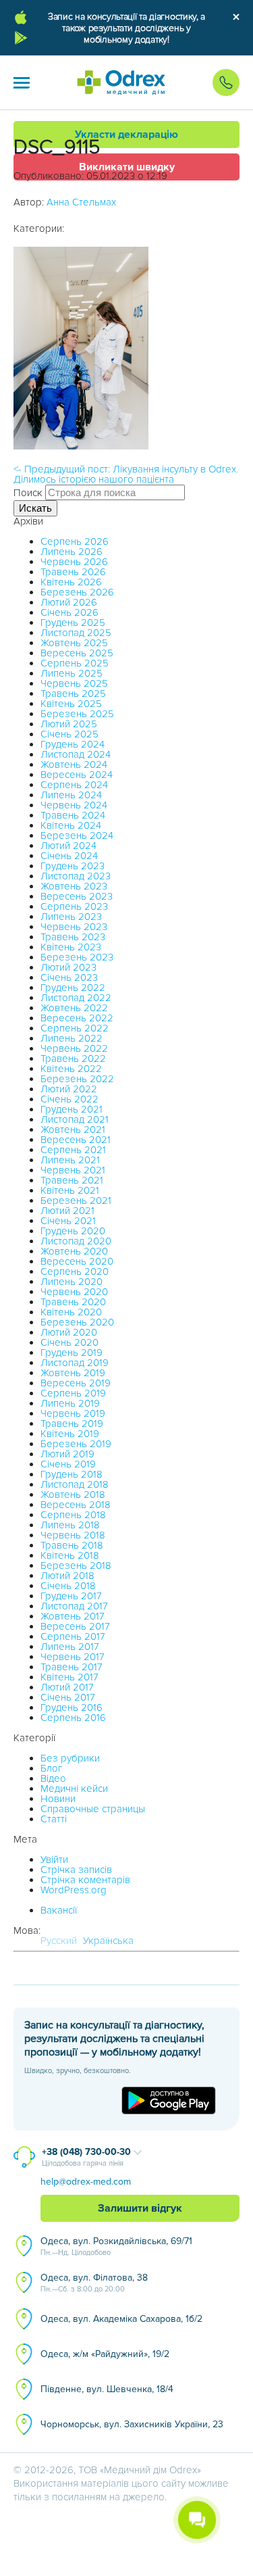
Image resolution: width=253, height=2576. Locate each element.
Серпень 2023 (74, 906)
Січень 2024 (69, 856)
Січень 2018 (68, 1586)
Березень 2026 (77, 592)
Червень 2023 (74, 927)
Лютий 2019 (67, 1454)
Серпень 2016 (73, 1718)
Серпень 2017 (73, 1636)
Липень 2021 (70, 1160)
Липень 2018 (70, 1525)
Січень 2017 (68, 1697)
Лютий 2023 (68, 967)
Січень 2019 (68, 1464)
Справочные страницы (93, 1809)
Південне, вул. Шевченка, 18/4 (107, 2389)
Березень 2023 (77, 957)
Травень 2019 (72, 1424)
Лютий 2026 (69, 602)
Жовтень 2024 (74, 764)
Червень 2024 (74, 805)
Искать (35, 508)
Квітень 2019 (70, 1434)
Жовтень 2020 (74, 1251)
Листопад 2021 (75, 1119)
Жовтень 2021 (73, 1129)
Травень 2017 (72, 1667)
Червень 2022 (74, 1048)
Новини (58, 1799)
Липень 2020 (72, 1282)
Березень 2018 (76, 1565)
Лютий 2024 (68, 846)
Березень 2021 (76, 1200)
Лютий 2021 (67, 1211)
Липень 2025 (72, 673)
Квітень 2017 (69, 1677)
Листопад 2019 (75, 1363)
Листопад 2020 (76, 1241)
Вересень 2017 (75, 1626)
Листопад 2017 (74, 1606)
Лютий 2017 (67, 1687)
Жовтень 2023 (74, 886)
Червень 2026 (74, 562)
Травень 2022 (73, 1059)
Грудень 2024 (73, 744)
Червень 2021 (73, 1170)
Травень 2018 (72, 1545)
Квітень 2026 (71, 582)
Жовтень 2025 (74, 643)
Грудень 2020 (73, 1231)
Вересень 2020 (77, 1261)
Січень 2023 (69, 977)
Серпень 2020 (75, 1271)
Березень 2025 (77, 714)
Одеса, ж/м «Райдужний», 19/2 (105, 2354)
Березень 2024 (77, 835)
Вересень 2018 (76, 1505)
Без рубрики (70, 1758)
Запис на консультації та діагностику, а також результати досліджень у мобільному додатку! (126, 28)
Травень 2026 (73, 572)
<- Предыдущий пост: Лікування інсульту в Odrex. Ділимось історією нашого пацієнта (126, 474)
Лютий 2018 (67, 1576)
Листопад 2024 (76, 754)
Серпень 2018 (73, 1515)
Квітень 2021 (70, 1190)
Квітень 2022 (71, 1069)
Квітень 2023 (71, 947)
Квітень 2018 (70, 1555)
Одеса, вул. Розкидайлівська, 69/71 (116, 2246)
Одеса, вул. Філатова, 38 (94, 2283)
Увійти (54, 1860)
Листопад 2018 (75, 1484)
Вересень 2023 (77, 896)
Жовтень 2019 (73, 1373)
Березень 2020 (77, 1322)
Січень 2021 (68, 1221)
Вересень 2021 (76, 1140)
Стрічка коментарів (85, 1880)
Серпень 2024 (74, 785)
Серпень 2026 (75, 541)
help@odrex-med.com (86, 2182)
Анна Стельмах (81, 202)
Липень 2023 (71, 917)
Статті (54, 1819)
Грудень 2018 (72, 1474)
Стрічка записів (76, 1870)
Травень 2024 (73, 815)
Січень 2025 (69, 734)
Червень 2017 (73, 1657)
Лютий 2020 (69, 1332)
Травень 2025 (73, 694)
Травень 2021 (72, 1180)
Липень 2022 (72, 1038)
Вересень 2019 (76, 1383)
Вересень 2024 (77, 775)
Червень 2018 (73, 1535)
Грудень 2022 (73, 988)
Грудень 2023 (73, 866)
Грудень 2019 (72, 1353)
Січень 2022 (69, 1099)
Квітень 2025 (71, 704)
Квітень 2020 (71, 1312)
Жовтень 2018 (73, 1494)
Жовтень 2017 (73, 1616)
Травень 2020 (73, 1302)
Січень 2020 (69, 1342)
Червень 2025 (74, 683)
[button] (22, 82)
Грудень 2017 (71, 1596)
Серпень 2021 (73, 1150)
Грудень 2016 (72, 1707)
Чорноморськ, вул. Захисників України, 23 (132, 2424)
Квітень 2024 (71, 825)
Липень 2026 (72, 552)
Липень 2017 (70, 1647)
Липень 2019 (70, 1403)
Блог (51, 1768)
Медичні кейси (74, 1789)
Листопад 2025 (76, 633)
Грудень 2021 (72, 1109)
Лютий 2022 (69, 1089)
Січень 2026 (69, 612)
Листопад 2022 (76, 998)
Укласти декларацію (126, 135)
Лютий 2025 (69, 724)
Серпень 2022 (75, 1028)
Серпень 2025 (75, 663)
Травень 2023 (73, 937)
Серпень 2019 (73, 1393)
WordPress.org (74, 1890)
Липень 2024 (71, 795)
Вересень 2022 (77, 1018)
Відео (53, 1778)
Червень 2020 (74, 1292)
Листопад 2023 (76, 876)
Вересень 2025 (77, 653)
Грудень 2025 (73, 623)
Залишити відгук (140, 2208)
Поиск (28, 493)
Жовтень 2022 (74, 1008)
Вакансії (59, 1910)
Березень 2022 (77, 1079)
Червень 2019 (73, 1413)
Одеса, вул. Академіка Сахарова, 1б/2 (121, 2319)
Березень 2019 (76, 1444)
